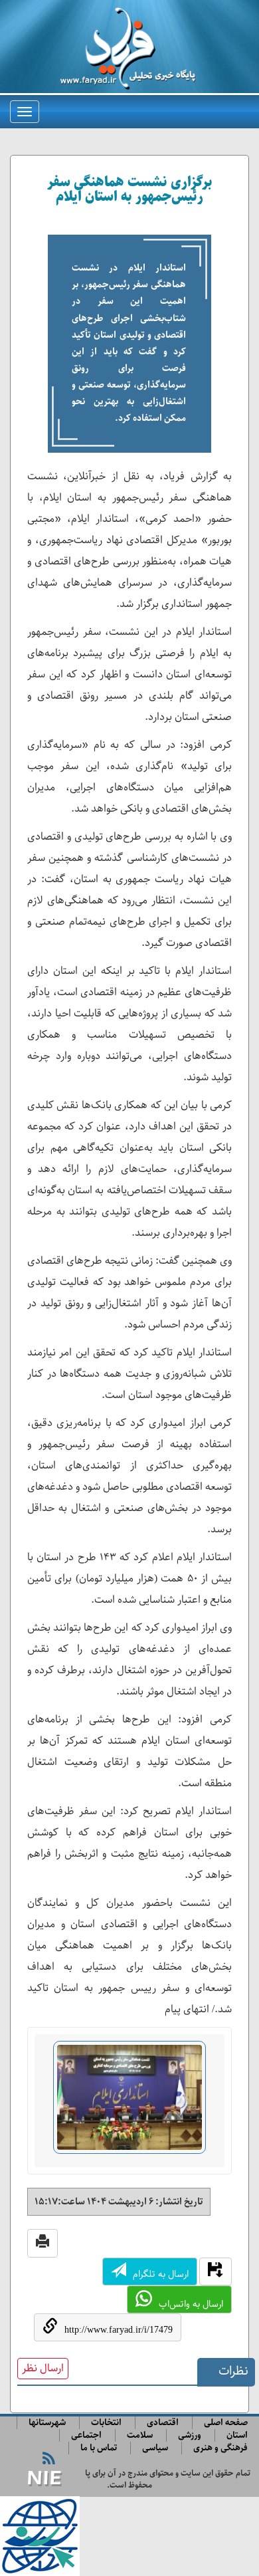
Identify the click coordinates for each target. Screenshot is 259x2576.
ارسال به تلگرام (161, 2274)
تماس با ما (99, 2448)
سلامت (140, 2435)
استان (237, 2435)
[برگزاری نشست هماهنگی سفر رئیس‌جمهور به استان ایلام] (129, 2103)
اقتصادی (163, 2423)
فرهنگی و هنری (220, 2448)
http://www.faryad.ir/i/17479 (119, 2330)
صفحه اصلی (226, 2423)
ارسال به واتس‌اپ (191, 2304)
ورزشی (190, 2435)
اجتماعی (86, 2435)
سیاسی (155, 2448)
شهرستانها (47, 2423)
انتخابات (106, 2423)
